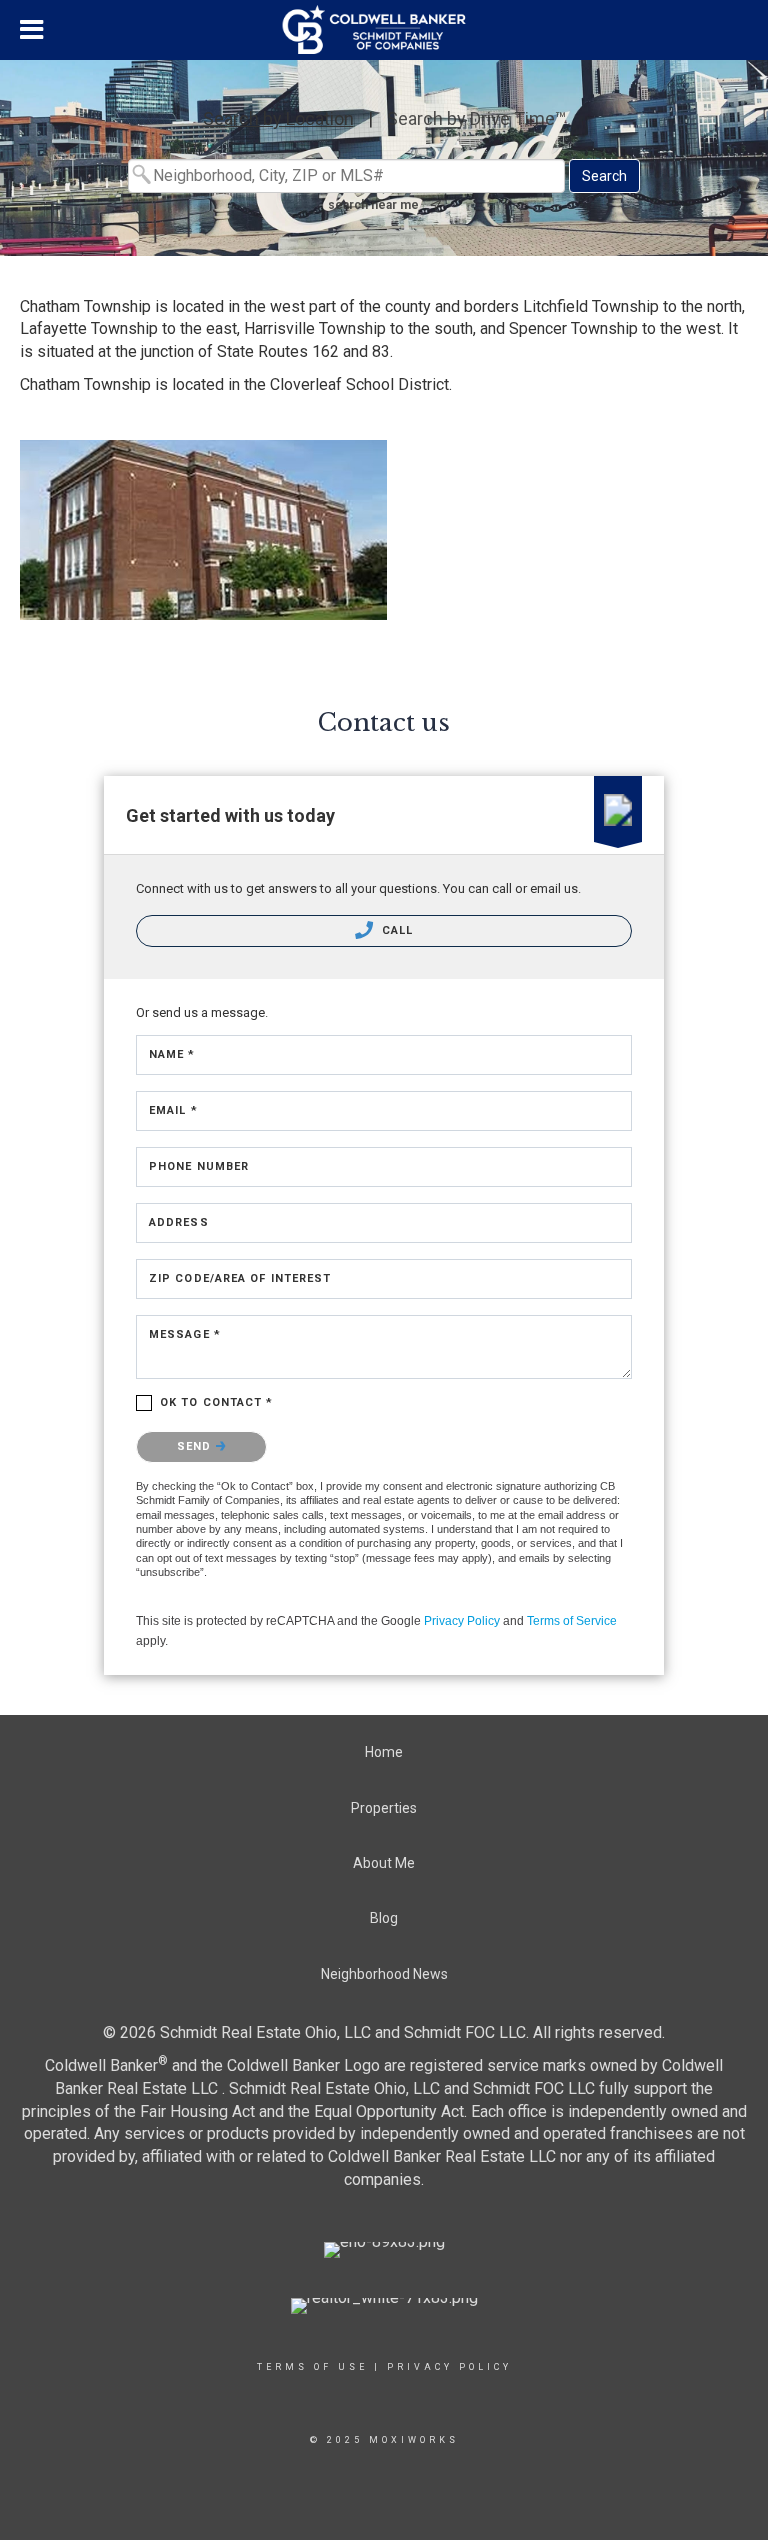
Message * (185, 1334)
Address (179, 1222)
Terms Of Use (312, 2367)
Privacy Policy (462, 1621)
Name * (172, 1054)
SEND (196, 1446)
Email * (173, 1110)
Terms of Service (572, 1621)
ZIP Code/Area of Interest (240, 1278)
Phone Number (199, 1166)
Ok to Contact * (217, 1402)
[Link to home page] (384, 30)
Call (396, 930)
